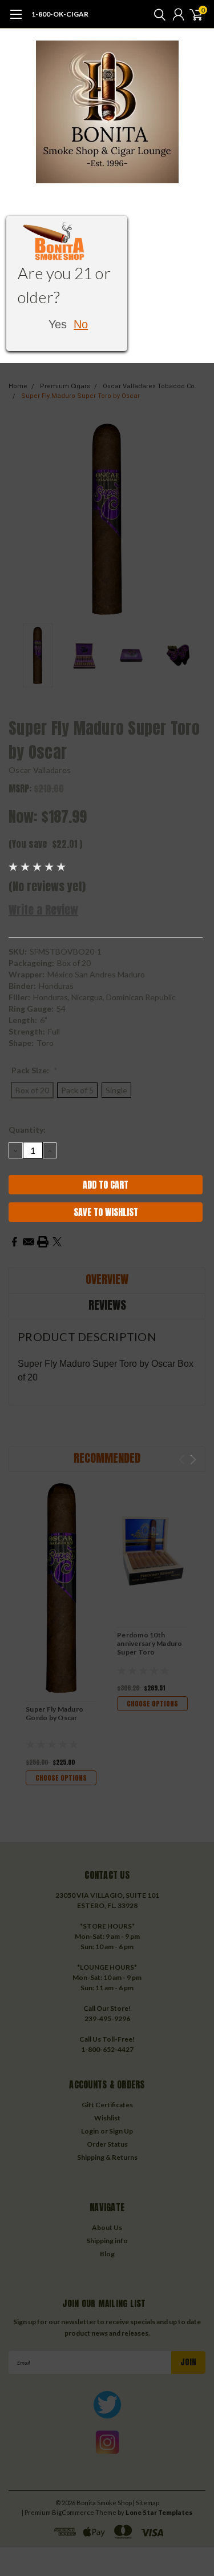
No (81, 324)
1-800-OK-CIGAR (60, 14)
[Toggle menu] (16, 20)
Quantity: (27, 1130)
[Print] (43, 1242)
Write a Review (43, 910)
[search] (157, 14)
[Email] (29, 1242)
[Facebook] (14, 1242)
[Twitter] (57, 1242)
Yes (58, 324)
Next (194, 520)
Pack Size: (35, 1070)
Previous (20, 520)
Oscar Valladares (40, 770)
